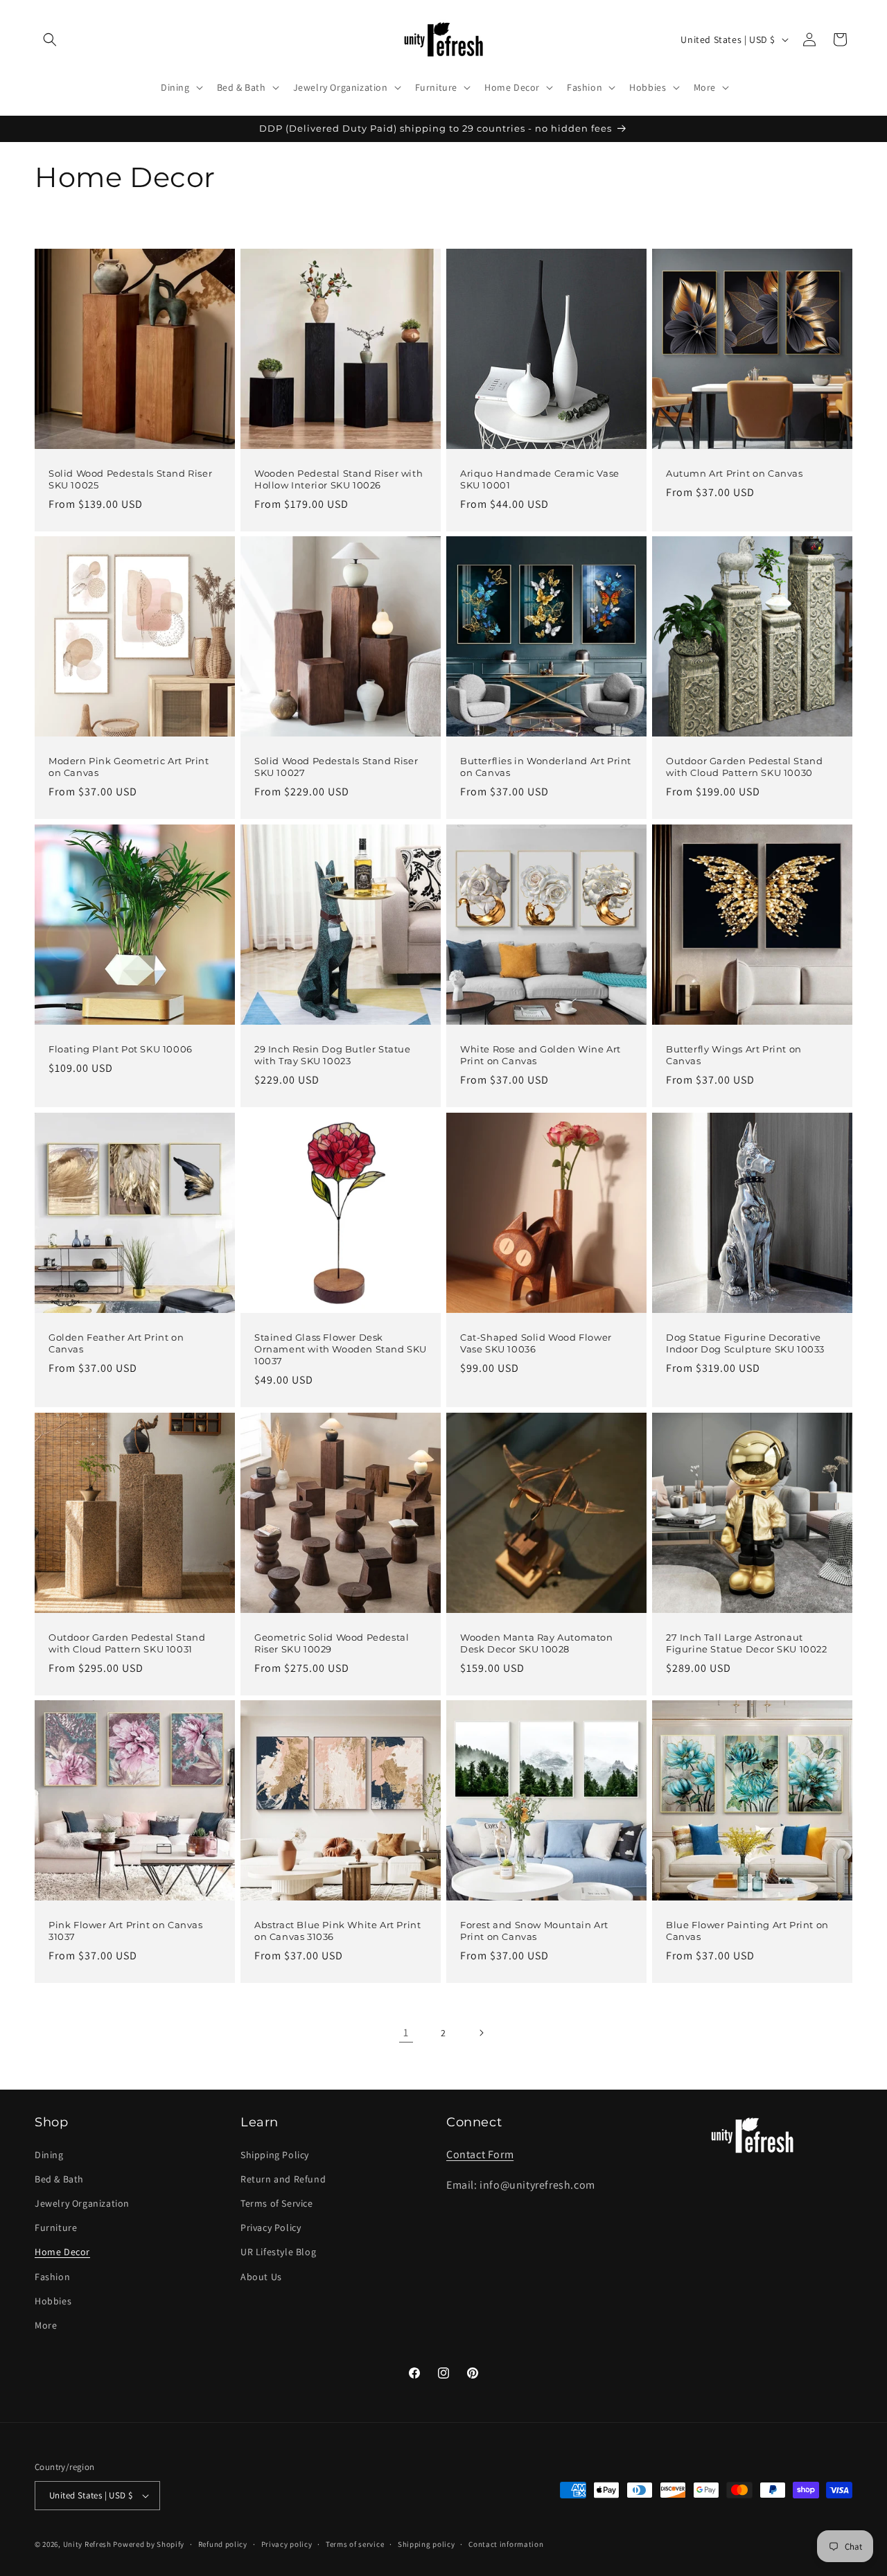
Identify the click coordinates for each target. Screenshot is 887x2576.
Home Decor (62, 2252)
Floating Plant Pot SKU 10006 (121, 1049)
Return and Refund (283, 2179)
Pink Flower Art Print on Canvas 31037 (126, 1931)
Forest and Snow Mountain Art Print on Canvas (534, 1931)
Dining (49, 2155)
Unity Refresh (87, 2544)
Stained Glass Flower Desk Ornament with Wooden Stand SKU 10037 (341, 1349)
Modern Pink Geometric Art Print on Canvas (129, 767)
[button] (50, 39)
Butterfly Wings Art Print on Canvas (734, 1055)
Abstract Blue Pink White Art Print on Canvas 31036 (337, 1931)
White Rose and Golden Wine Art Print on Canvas (541, 1055)
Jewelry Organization (82, 2203)
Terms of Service (277, 2203)
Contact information (506, 2544)
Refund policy (223, 2544)
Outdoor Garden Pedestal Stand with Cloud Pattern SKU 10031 (127, 1643)
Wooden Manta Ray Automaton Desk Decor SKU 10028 (537, 1643)
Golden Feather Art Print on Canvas (116, 1343)
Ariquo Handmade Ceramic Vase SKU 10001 (540, 479)
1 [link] (406, 2032)
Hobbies (53, 2301)
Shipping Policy (275, 2155)
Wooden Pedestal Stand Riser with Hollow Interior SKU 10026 (339, 479)
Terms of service (355, 2544)
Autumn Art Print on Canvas (735, 473)
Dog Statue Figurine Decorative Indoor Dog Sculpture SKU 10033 (745, 1343)
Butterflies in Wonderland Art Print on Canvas (546, 767)
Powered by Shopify (149, 2544)
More (46, 2325)
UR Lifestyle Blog (278, 2252)
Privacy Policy (271, 2227)
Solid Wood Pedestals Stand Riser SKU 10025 (130, 479)
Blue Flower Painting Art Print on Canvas (747, 1931)
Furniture (56, 2227)
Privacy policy (287, 2544)
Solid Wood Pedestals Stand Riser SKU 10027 (336, 767)
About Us (261, 2277)
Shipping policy (427, 2544)
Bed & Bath (59, 2179)
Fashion (52, 2277)
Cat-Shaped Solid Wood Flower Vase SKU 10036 (536, 1343)
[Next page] (481, 2033)
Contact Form (480, 2154)
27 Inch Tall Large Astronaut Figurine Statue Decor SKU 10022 (747, 1643)
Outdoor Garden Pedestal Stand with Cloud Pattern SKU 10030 (744, 767)
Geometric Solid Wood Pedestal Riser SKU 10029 (332, 1643)
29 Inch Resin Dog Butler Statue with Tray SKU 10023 (333, 1055)
